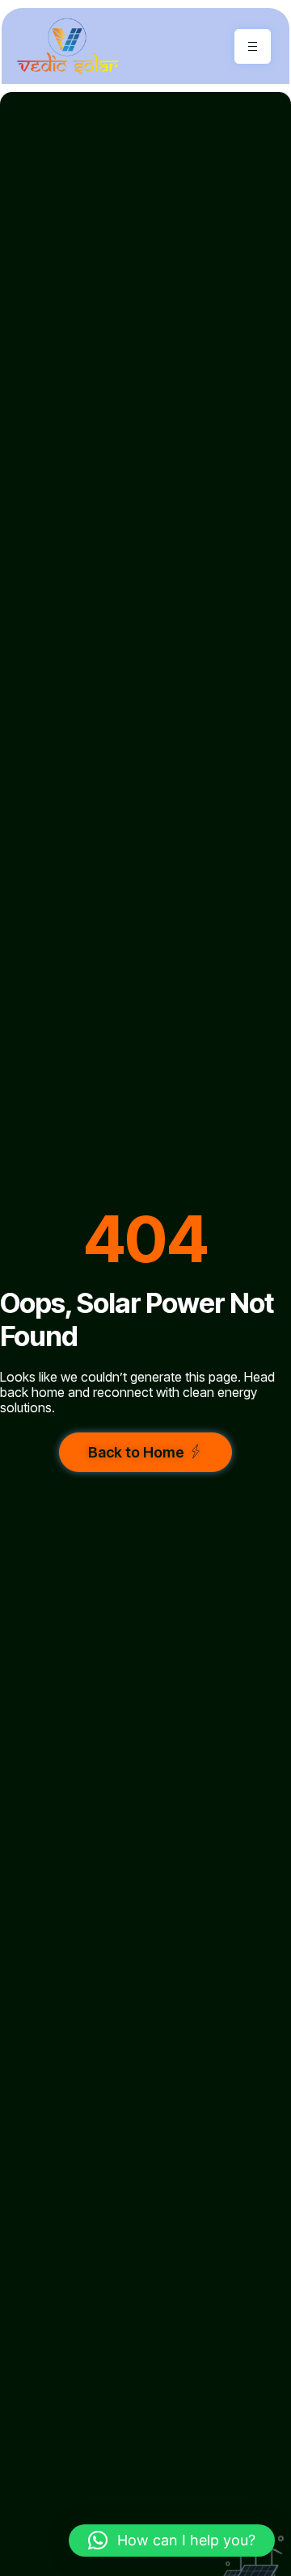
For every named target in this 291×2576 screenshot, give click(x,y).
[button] (172, 2540)
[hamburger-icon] (253, 46)
